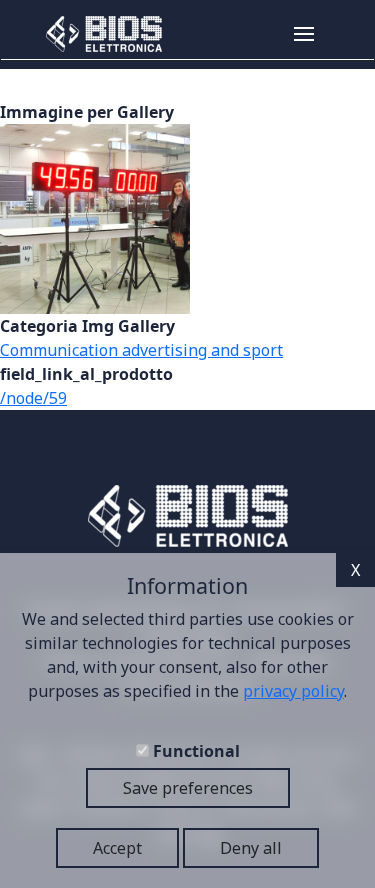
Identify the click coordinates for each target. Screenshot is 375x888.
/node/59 (33, 398)
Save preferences (188, 788)
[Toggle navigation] (328, 34)
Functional (196, 751)
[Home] (97, 34)
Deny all (251, 848)
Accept (117, 848)
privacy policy (293, 691)
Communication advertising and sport (141, 350)
